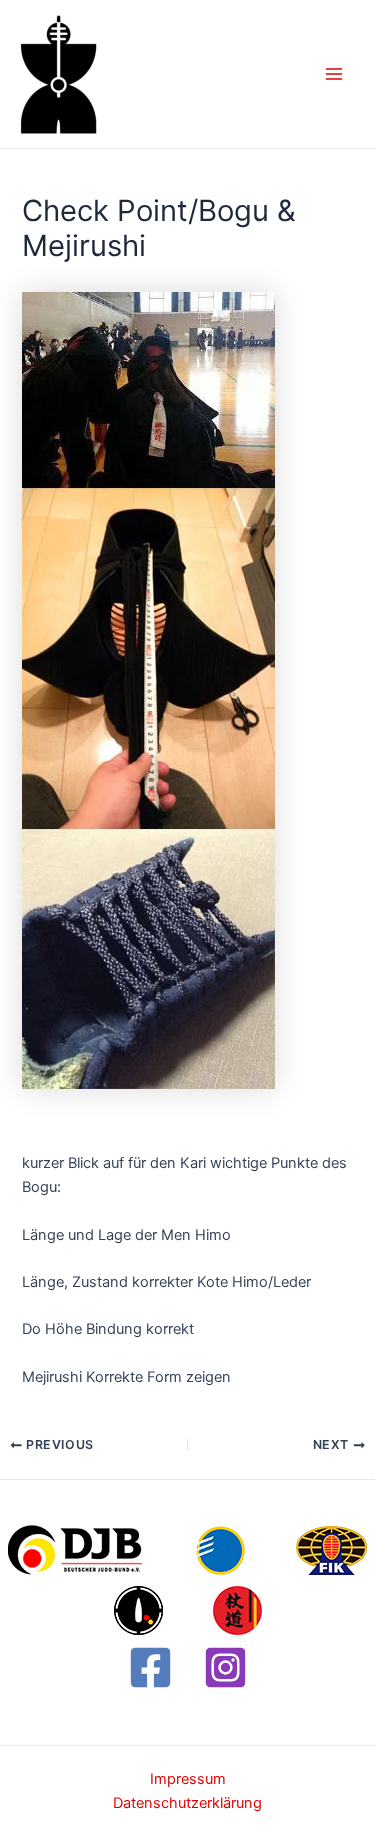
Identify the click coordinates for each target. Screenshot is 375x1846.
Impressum (188, 1779)
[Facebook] (150, 1667)
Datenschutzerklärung (187, 1803)
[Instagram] (225, 1667)
